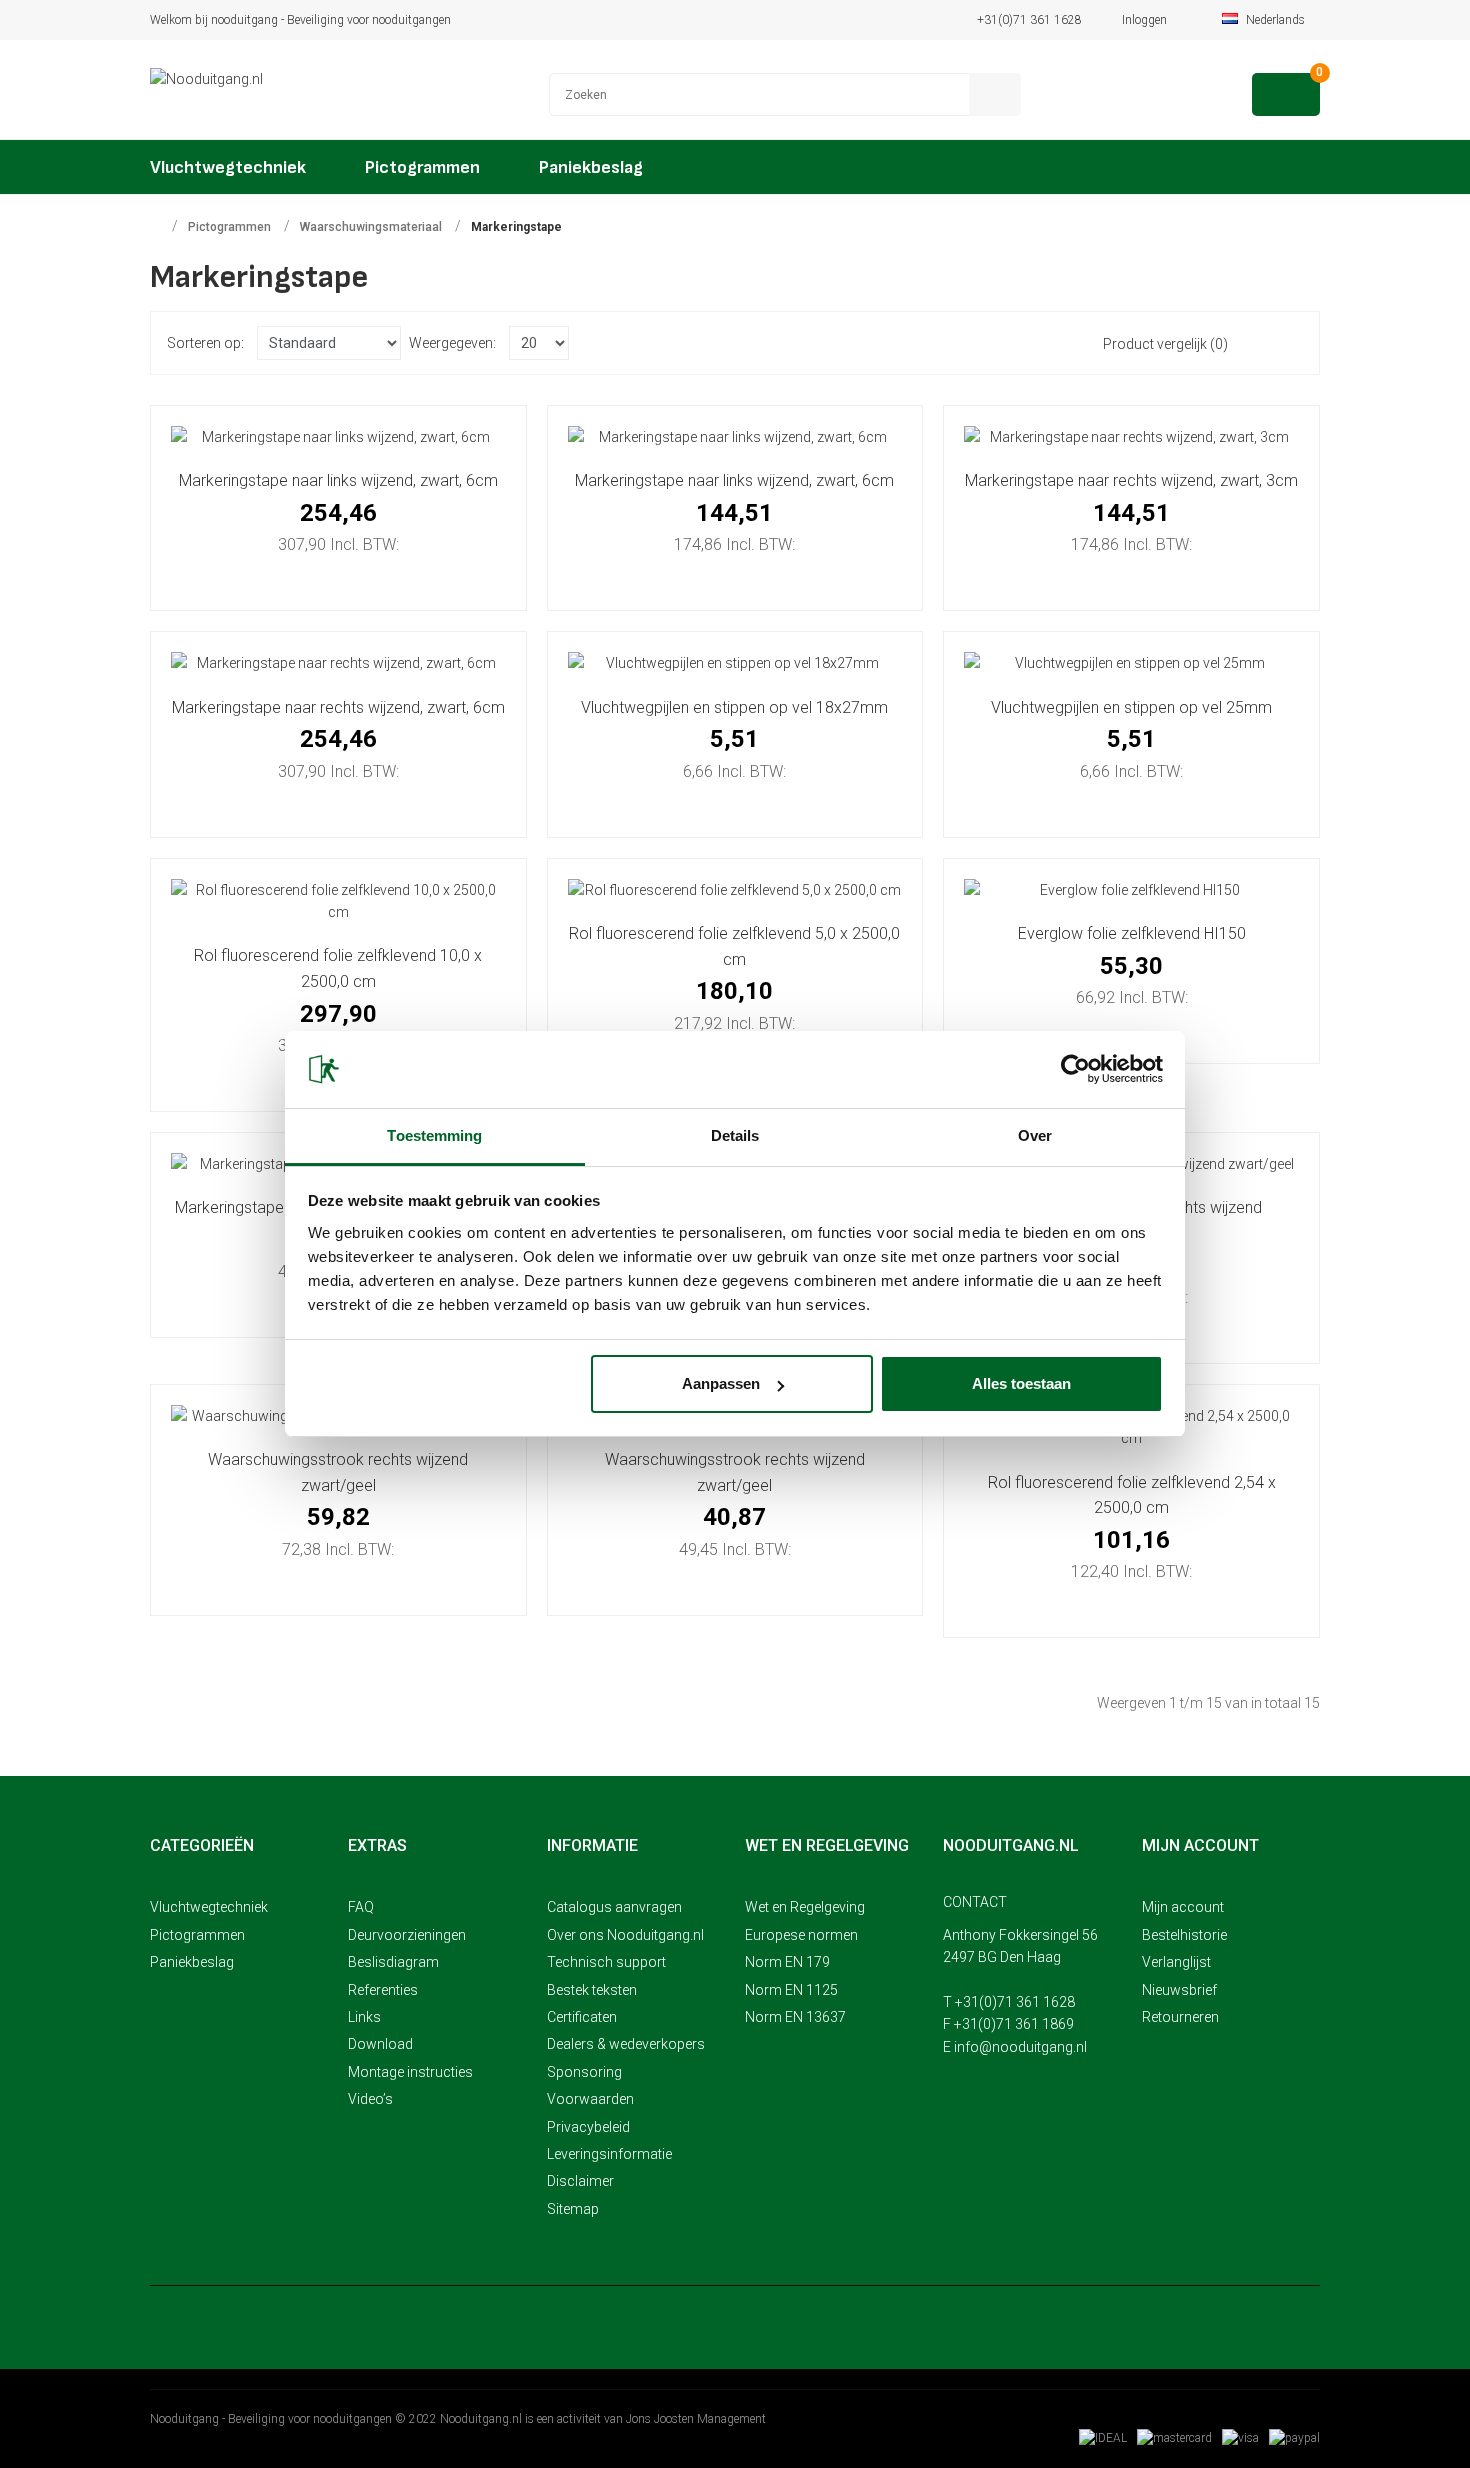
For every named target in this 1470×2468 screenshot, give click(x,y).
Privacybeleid (588, 2127)
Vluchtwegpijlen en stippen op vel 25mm (1131, 707)
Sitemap (573, 2209)
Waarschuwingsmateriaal (371, 227)
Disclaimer (580, 2181)
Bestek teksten (592, 1990)
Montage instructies (410, 2072)
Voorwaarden (590, 2099)
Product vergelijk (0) (1165, 344)
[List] (1261, 343)
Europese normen (801, 1935)
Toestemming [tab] (434, 1135)
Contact (975, 1902)
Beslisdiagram (393, 1962)
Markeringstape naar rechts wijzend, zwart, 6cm (338, 707)
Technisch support (606, 1962)
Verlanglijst (1176, 1962)
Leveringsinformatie (609, 2154)
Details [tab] (735, 1135)
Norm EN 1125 (791, 1990)
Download (380, 2044)
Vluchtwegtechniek (209, 1907)
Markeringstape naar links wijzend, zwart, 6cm (338, 480)
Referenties (383, 1990)
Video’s (370, 2099)
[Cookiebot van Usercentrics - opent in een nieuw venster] (1075, 1069)
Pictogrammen (229, 227)
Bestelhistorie (1184, 1935)
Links (364, 2017)
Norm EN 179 (787, 1962)
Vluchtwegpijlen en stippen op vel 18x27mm (734, 707)
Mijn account (1183, 1907)
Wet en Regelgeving (805, 1907)
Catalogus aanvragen (614, 1907)
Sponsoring (584, 2072)
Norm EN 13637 (795, 2017)
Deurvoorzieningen (407, 1935)
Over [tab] (1035, 1135)
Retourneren (1180, 2017)
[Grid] (1290, 343)
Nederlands (1277, 20)
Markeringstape (516, 227)
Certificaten (582, 2017)
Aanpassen (721, 1383)
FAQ (361, 1907)
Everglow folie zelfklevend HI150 (1132, 933)
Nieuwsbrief (1179, 1990)
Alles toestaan (1021, 1383)
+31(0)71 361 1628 (1029, 20)
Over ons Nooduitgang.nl (625, 1935)
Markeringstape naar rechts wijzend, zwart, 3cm (1131, 480)
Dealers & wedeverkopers (626, 2044)
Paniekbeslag (192, 1962)
